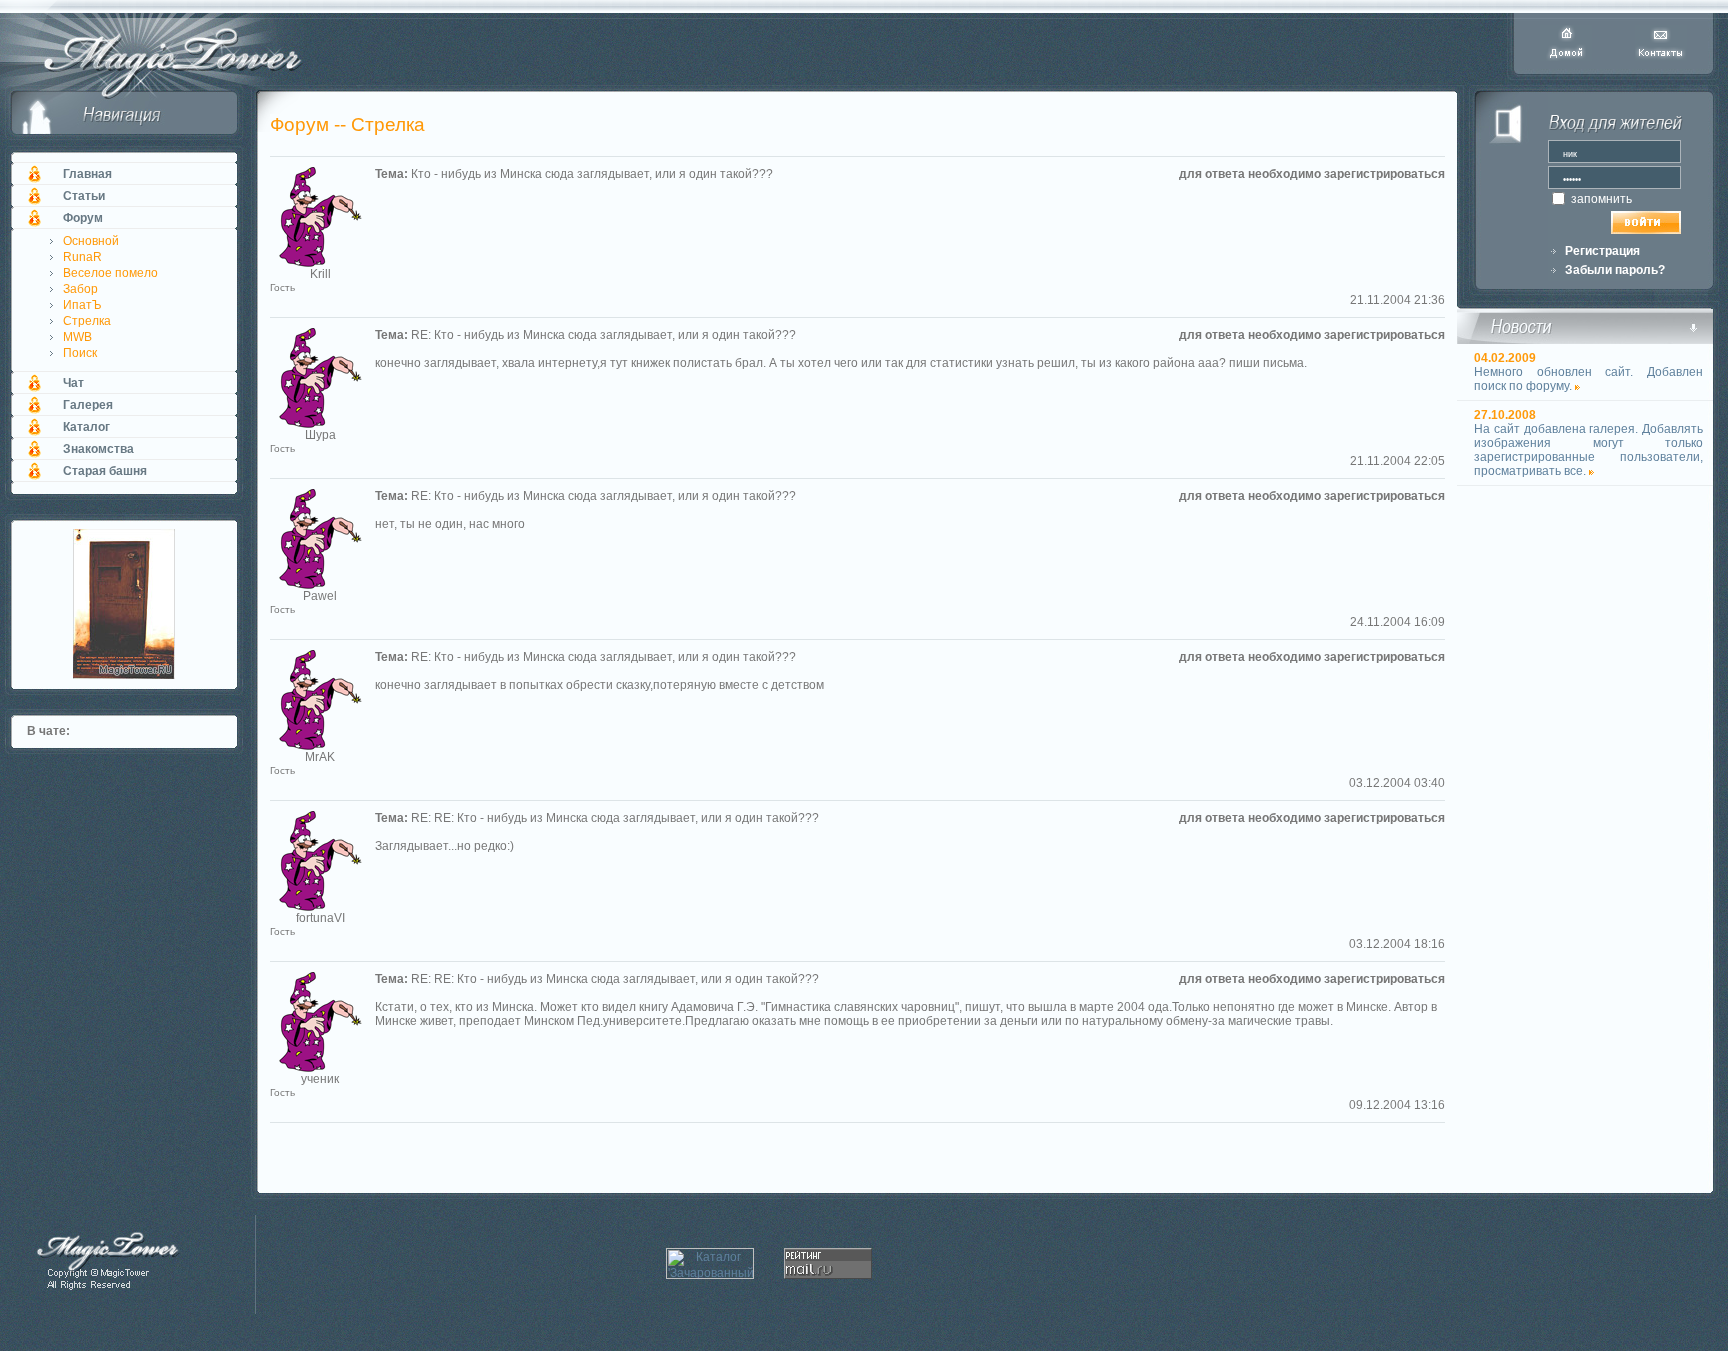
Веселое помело (110, 273)
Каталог (86, 427)
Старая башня (105, 471)
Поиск (80, 353)
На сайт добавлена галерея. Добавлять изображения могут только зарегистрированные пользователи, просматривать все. (1588, 450)
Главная (87, 174)
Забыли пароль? (1615, 270)
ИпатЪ (82, 305)
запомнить (1600, 199)
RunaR (82, 257)
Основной (91, 241)
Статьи (84, 196)
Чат (73, 383)
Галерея (88, 405)
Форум (83, 218)
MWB (77, 337)
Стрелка (87, 321)
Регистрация (1602, 251)
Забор (80, 289)
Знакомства (98, 449)
